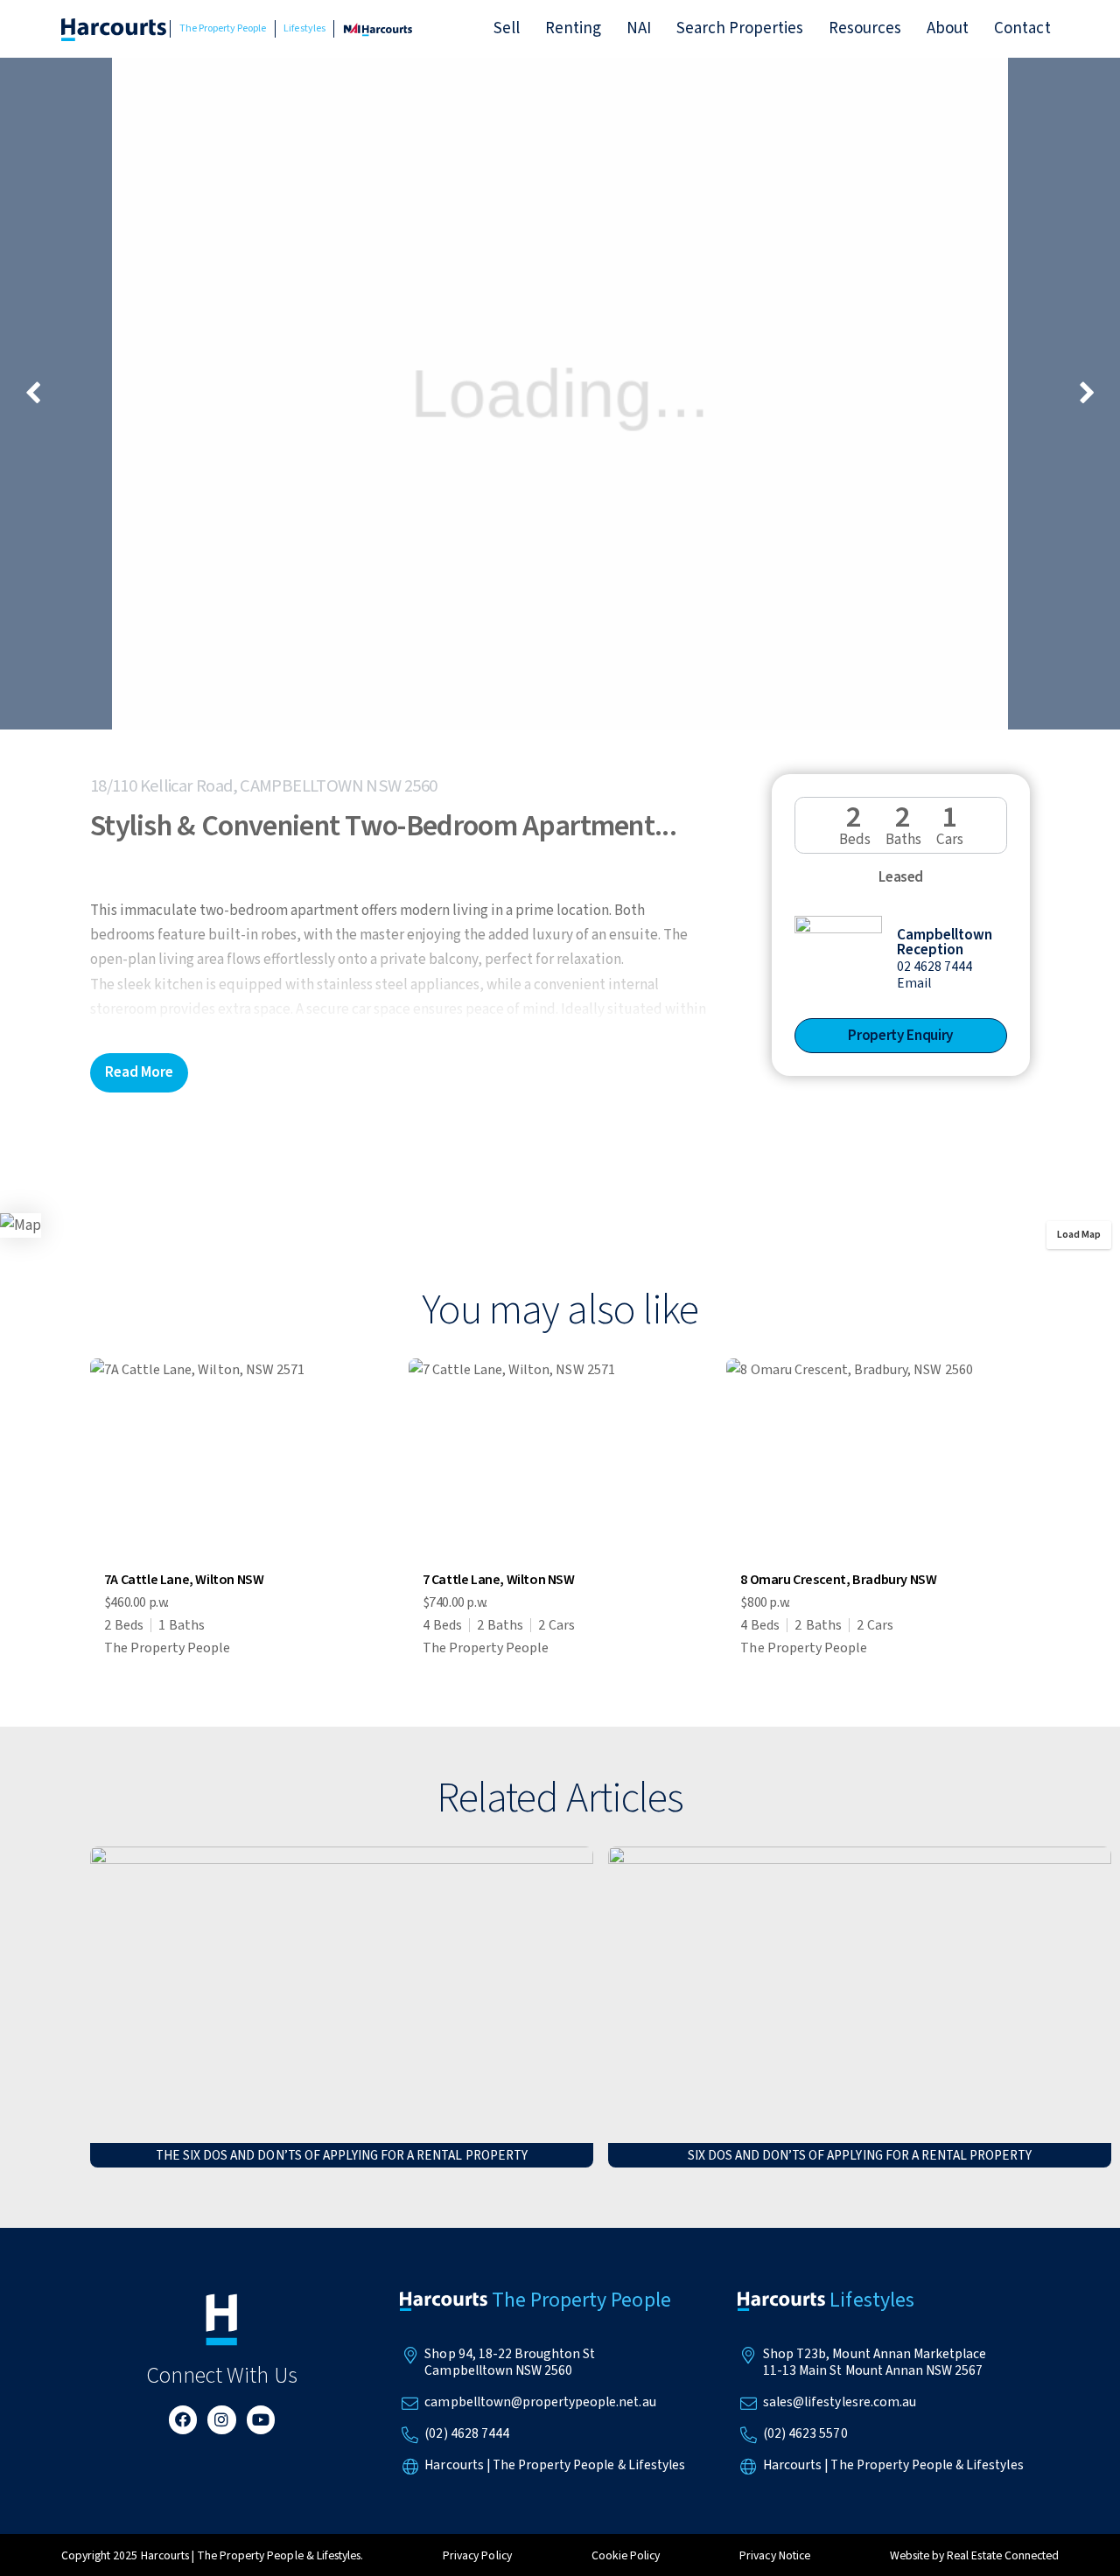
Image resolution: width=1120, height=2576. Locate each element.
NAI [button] (639, 28)
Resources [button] (865, 28)
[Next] (1085, 394)
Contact (1022, 28)
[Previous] (35, 394)
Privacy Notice (774, 2555)
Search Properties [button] (740, 28)
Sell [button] (507, 28)
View (242, 1512)
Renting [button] (573, 28)
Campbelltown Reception (945, 942)
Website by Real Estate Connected (974, 2555)
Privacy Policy (477, 2555)
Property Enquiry (901, 1035)
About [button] (948, 28)
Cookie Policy (626, 2555)
